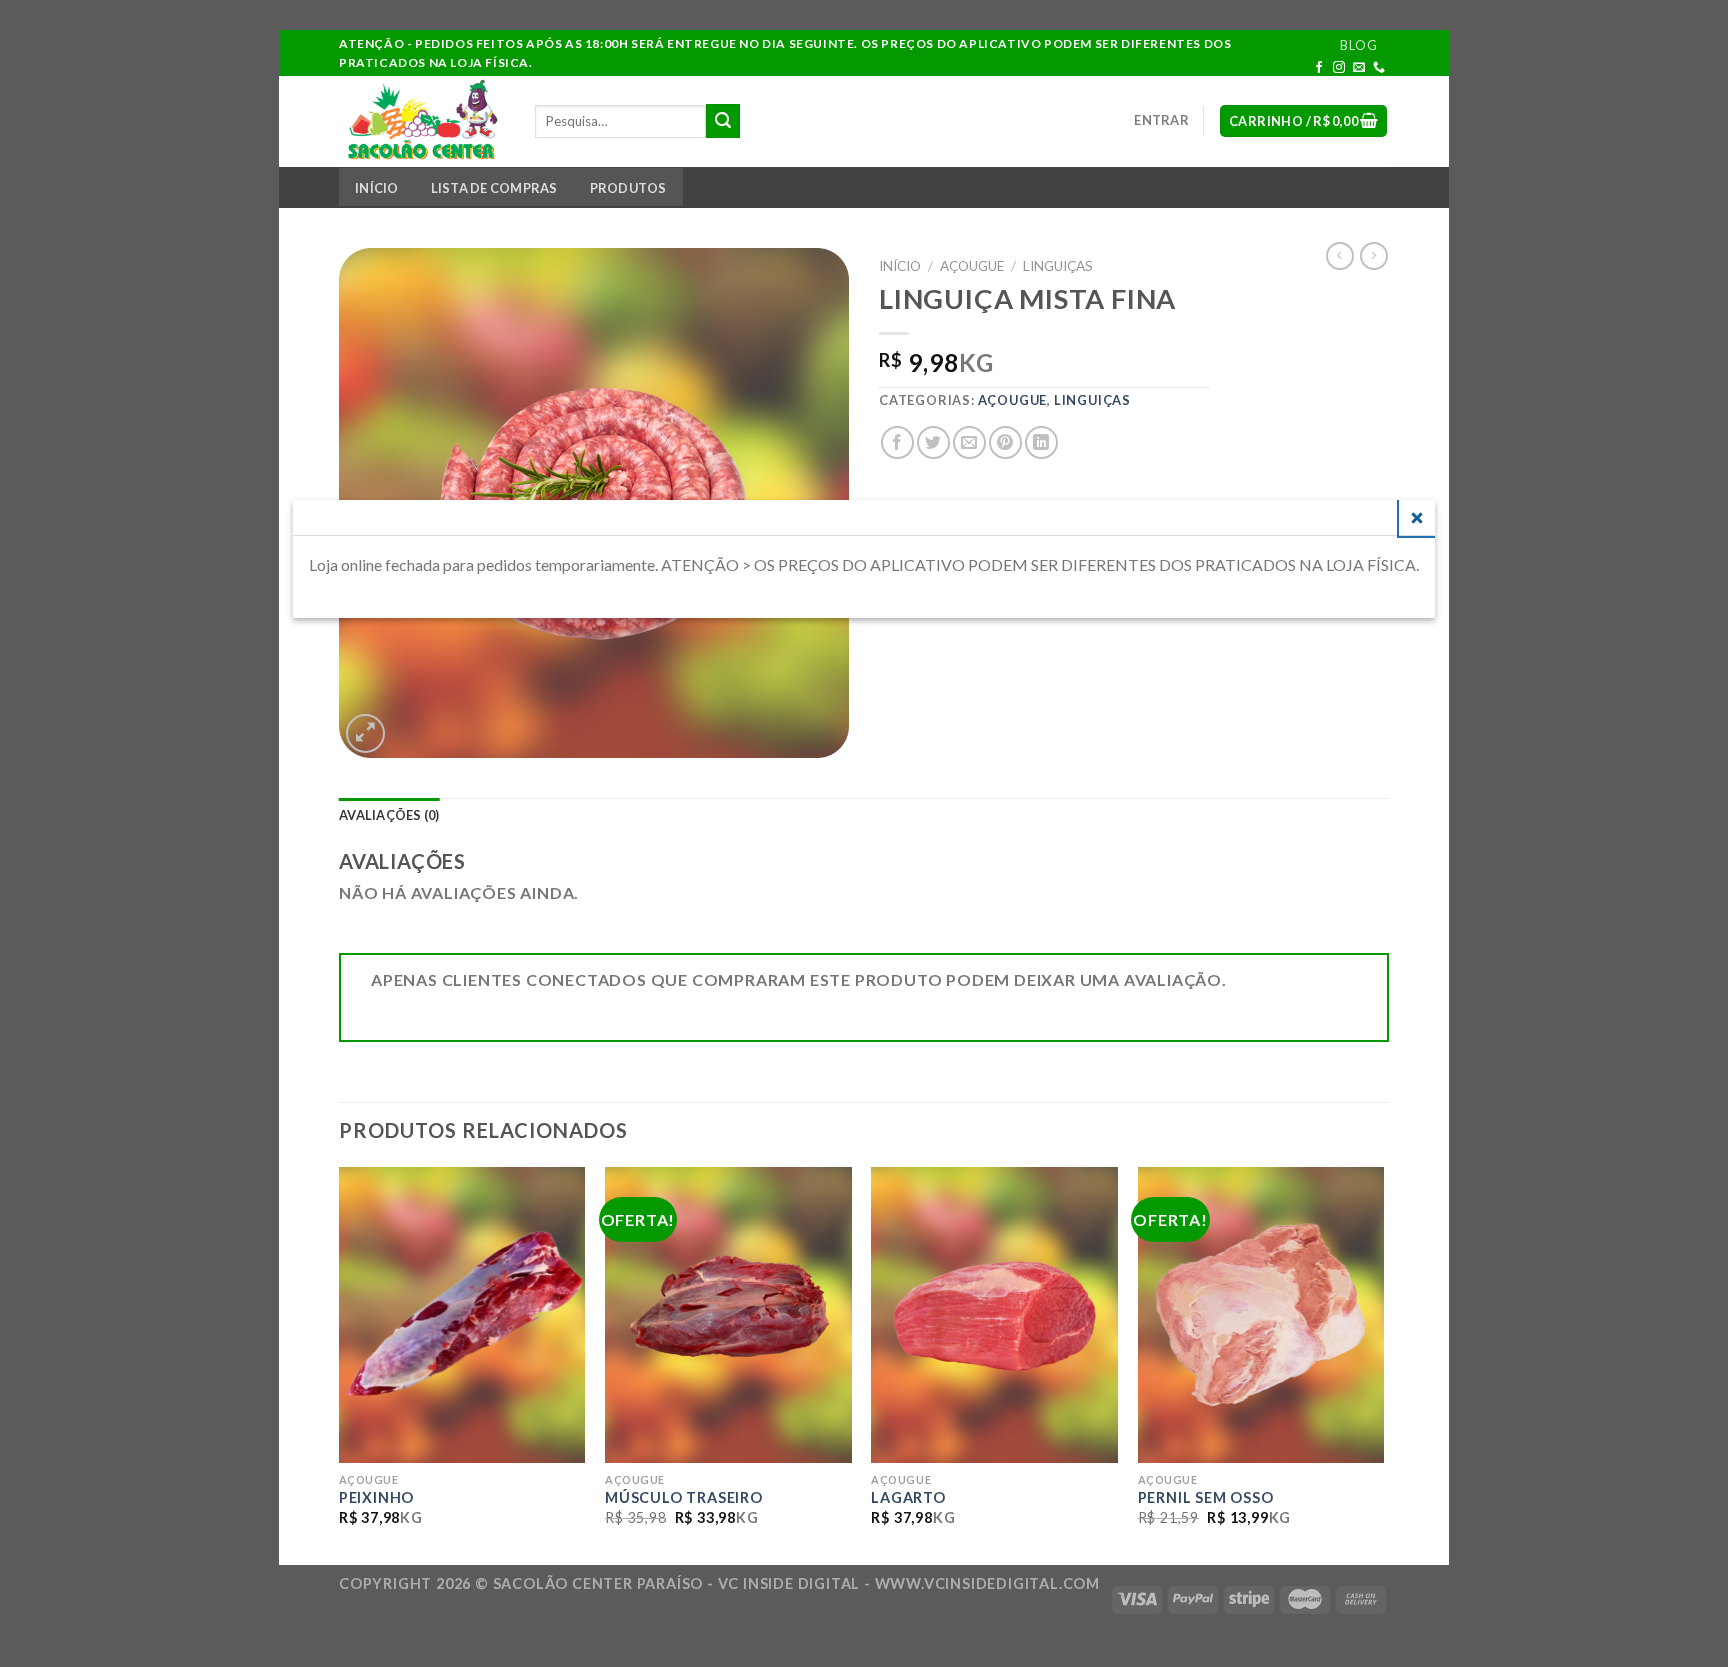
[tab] (389, 815)
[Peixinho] (462, 1315)
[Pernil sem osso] (1261, 1315)
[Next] (1383, 1364)
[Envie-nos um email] (1359, 68)
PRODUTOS (628, 188)
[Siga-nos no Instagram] (1339, 68)
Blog (1358, 45)
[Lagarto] (994, 1315)
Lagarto (908, 1497)
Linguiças (1058, 266)
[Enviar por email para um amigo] (969, 442)
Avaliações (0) (389, 815)
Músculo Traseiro (684, 1497)
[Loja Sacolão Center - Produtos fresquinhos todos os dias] (422, 121)
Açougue (972, 266)
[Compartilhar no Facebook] (897, 442)
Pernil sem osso (1206, 1497)
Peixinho (376, 1497)
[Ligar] (1379, 68)
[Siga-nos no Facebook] (1319, 68)
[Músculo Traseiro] (728, 1315)
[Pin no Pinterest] (1005, 442)
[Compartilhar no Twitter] (933, 442)
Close (1417, 518)
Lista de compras (494, 188)
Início (377, 188)
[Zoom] (365, 733)
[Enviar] (723, 121)
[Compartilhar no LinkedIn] (1041, 442)
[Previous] (340, 1364)
